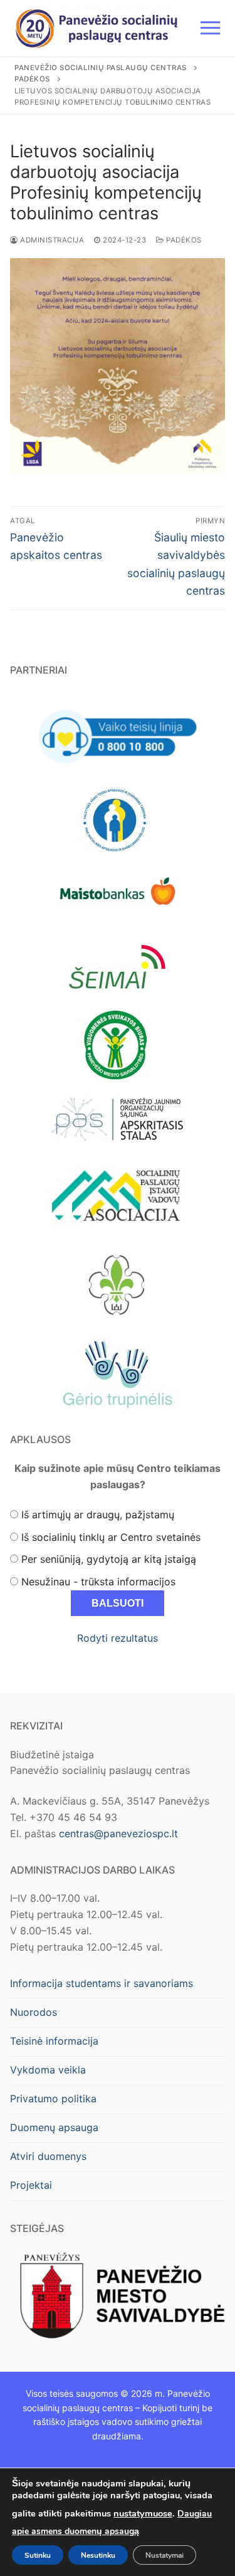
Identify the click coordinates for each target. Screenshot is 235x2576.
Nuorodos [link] (34, 2012)
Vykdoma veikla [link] (48, 2070)
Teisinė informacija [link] (54, 2041)
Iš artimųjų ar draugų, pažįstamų (98, 1515)
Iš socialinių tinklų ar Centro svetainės (111, 1537)
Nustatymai (164, 2555)
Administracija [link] (51, 240)
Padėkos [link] (183, 240)
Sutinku (38, 2555)
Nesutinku (98, 2555)
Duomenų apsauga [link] (54, 2127)
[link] (97, 28)
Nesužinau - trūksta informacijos (98, 1582)
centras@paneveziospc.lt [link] (118, 1833)
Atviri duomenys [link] (48, 2156)
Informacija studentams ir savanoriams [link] (102, 1983)
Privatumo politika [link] (53, 2099)
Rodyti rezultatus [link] (118, 1638)
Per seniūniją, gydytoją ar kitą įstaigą (109, 1559)
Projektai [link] (31, 2185)
